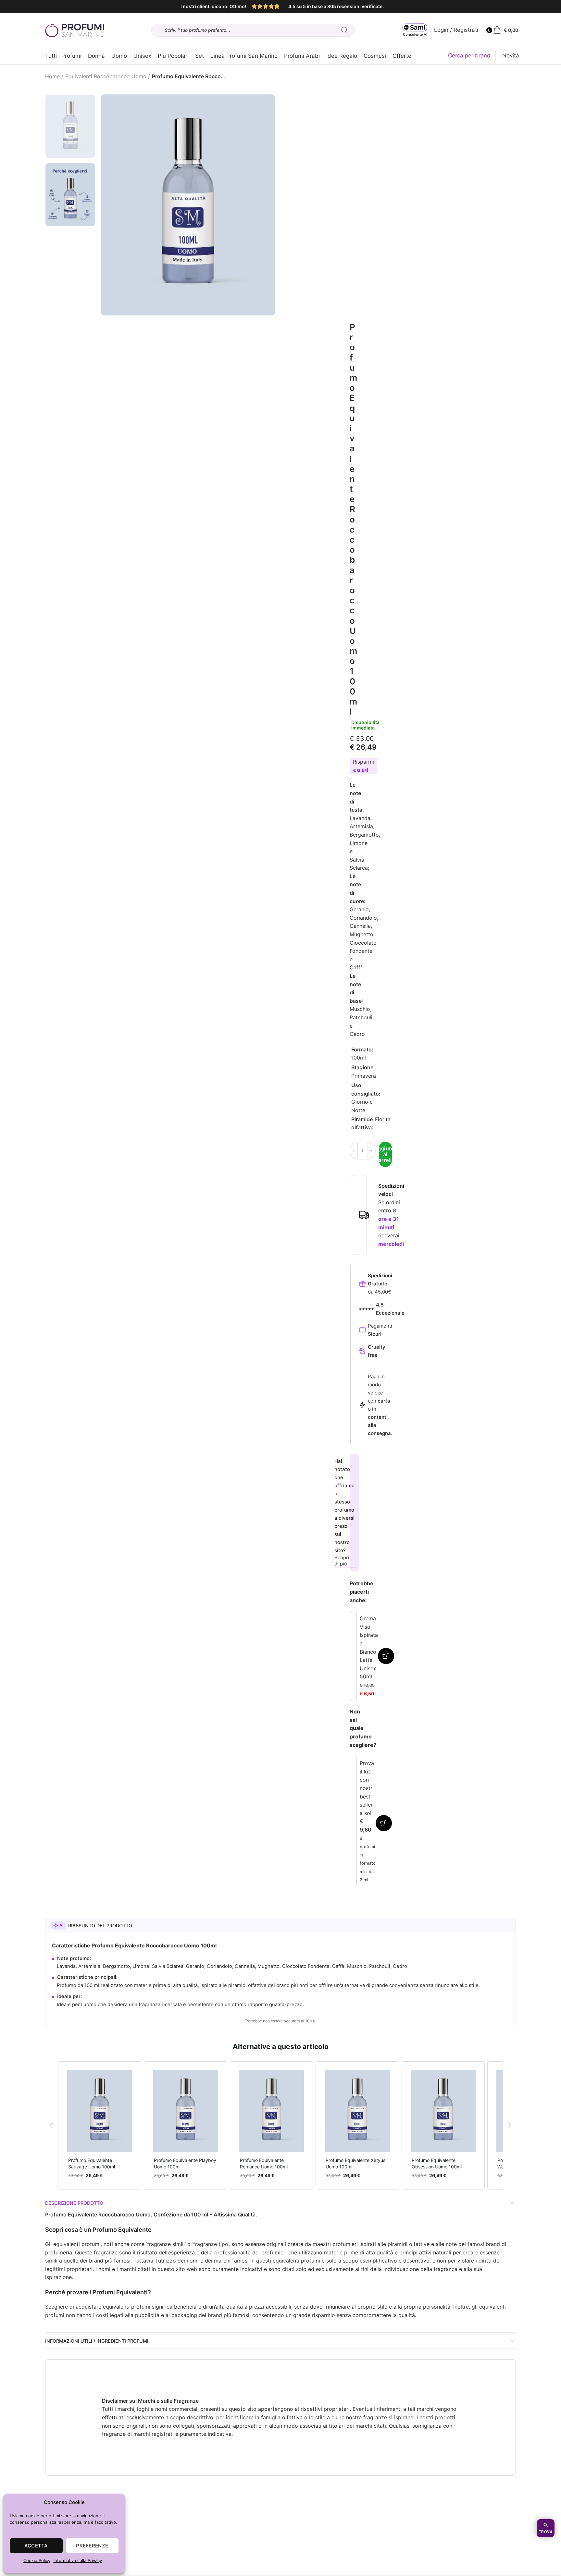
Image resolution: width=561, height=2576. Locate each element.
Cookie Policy (37, 2560)
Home (52, 76)
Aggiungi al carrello (385, 1154)
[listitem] (100, 2125)
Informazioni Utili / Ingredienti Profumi (97, 2341)
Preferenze (92, 2546)
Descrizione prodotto (74, 2203)
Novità (511, 55)
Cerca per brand (469, 55)
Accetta (36, 2546)
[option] (70, 126)
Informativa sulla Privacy (78, 2560)
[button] (52, 2125)
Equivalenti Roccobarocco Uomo (106, 76)
